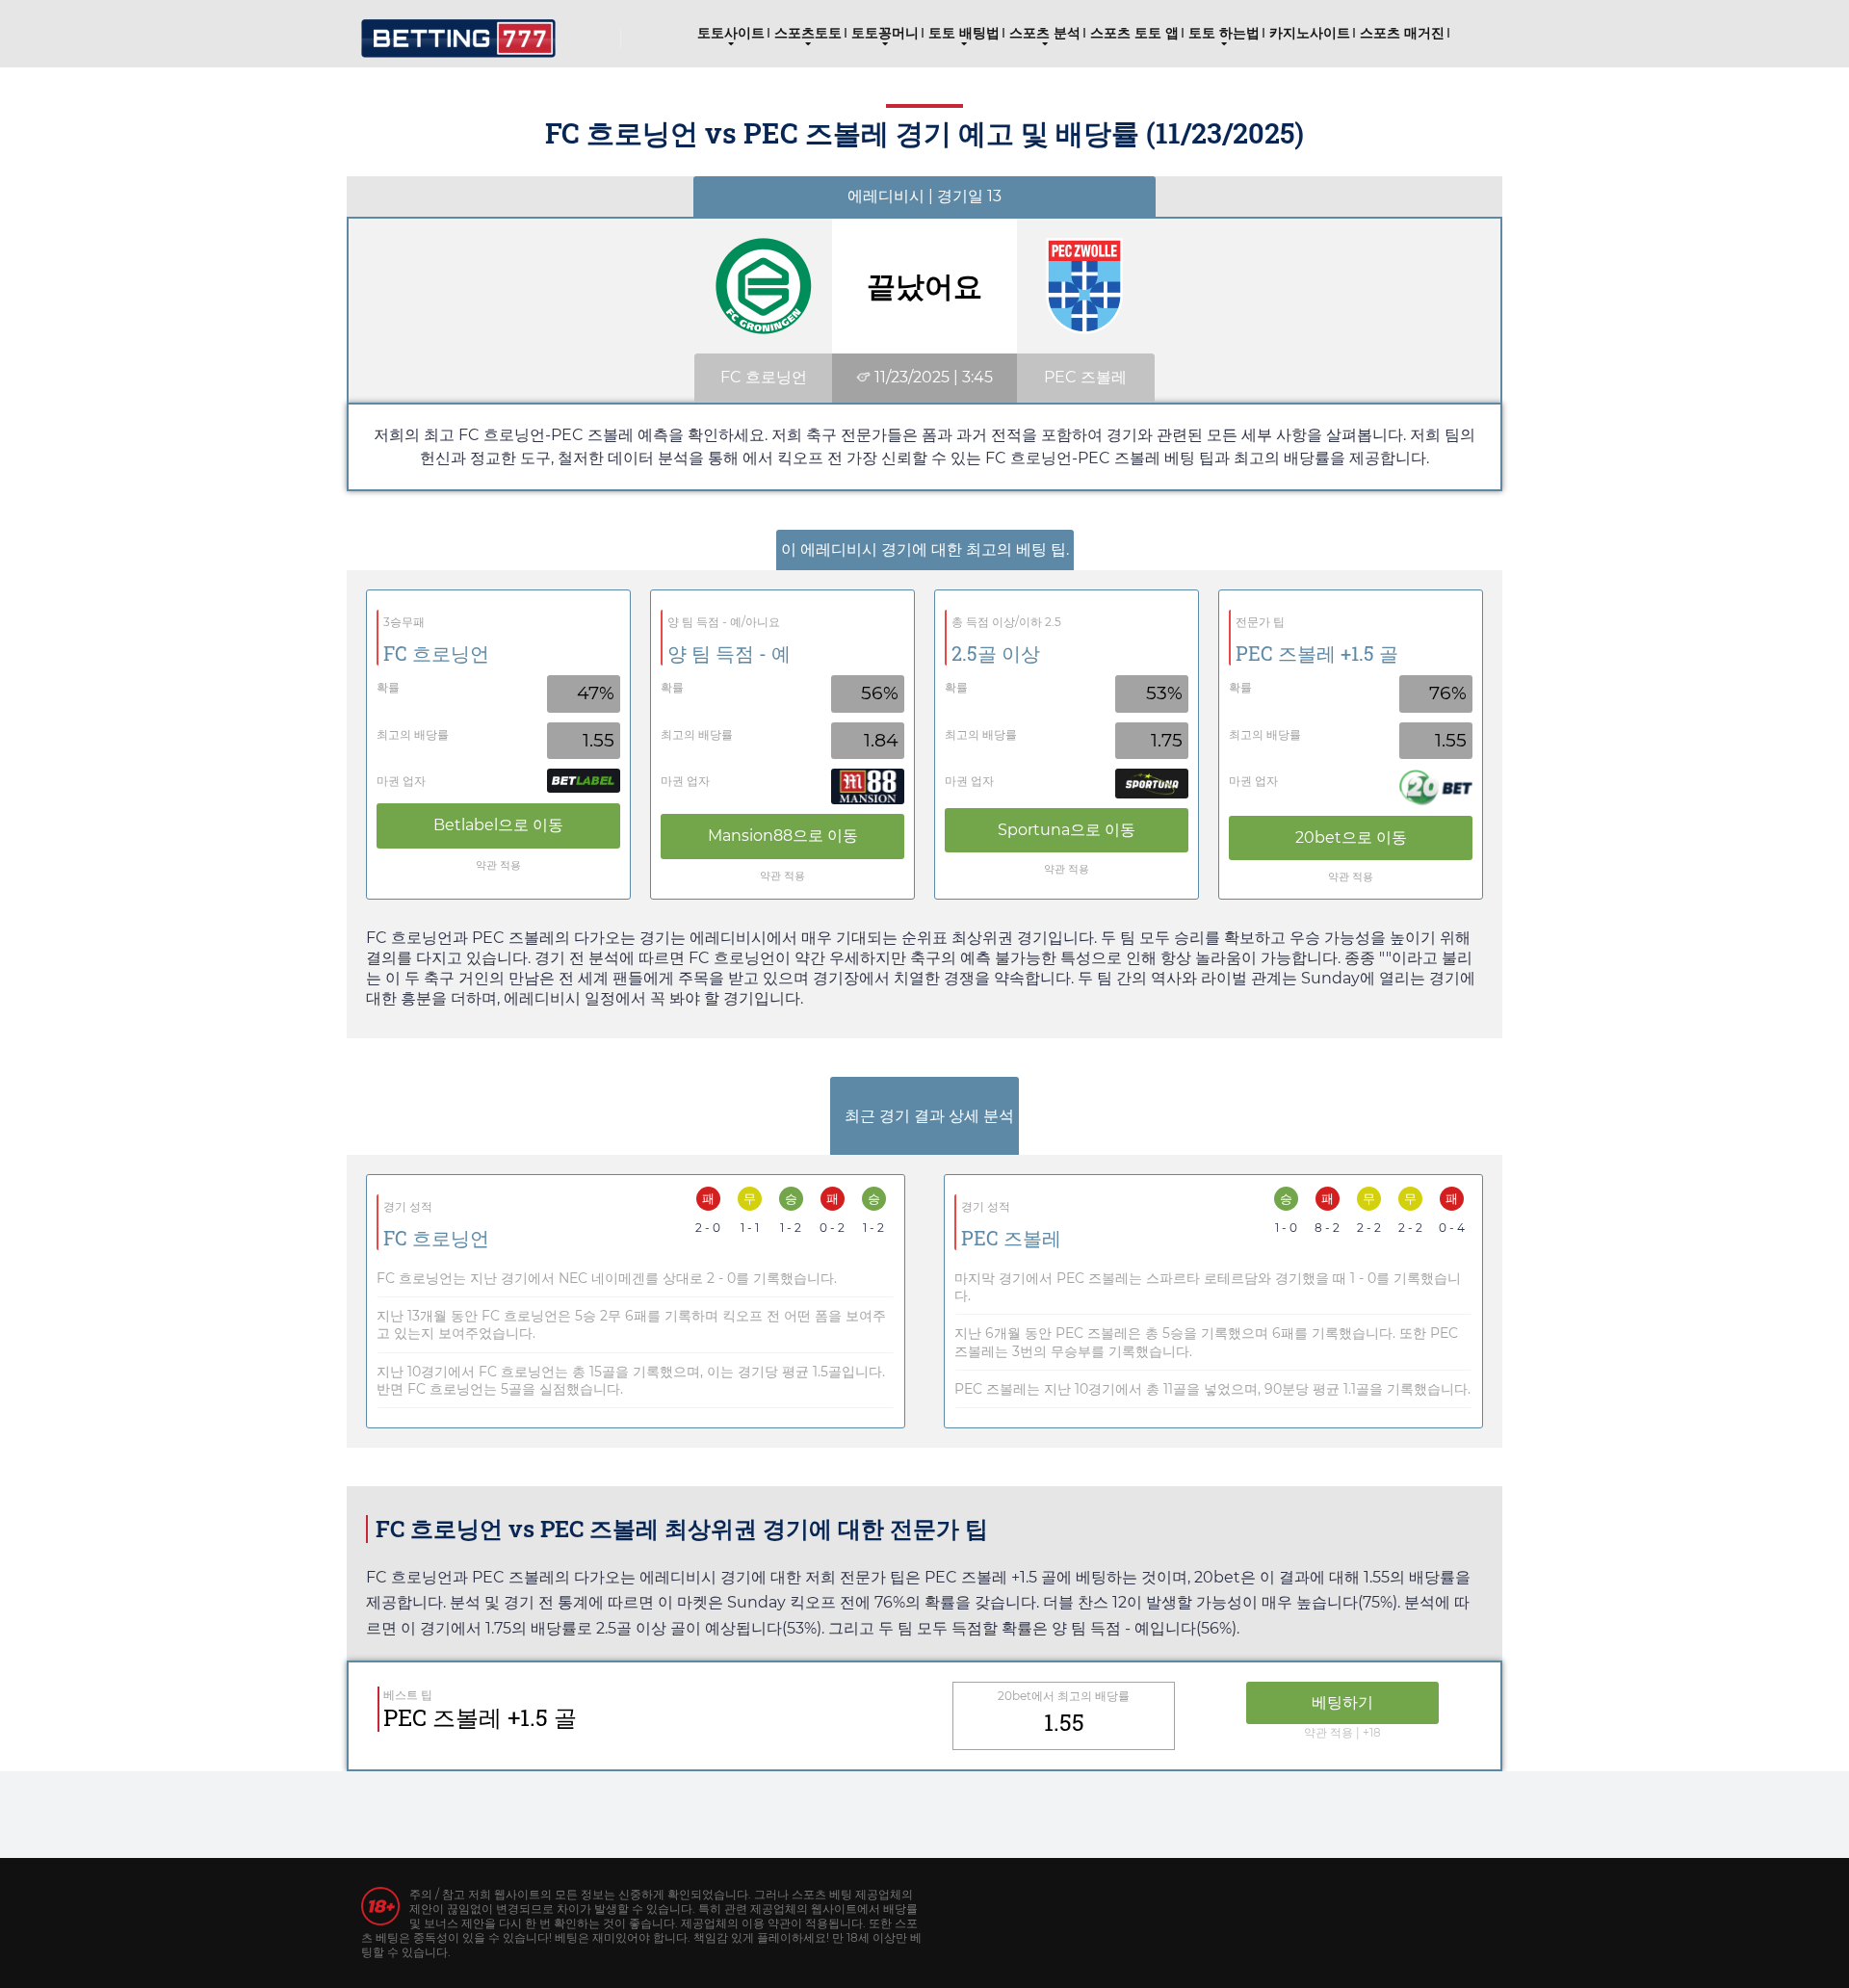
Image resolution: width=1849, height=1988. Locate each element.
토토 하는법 (1224, 33)
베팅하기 (1342, 1702)
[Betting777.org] (458, 31)
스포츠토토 (808, 33)
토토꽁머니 (885, 33)
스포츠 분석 (1045, 33)
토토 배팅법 (964, 33)
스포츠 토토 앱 (1134, 33)
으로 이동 (498, 825)
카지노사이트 (1310, 33)
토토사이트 (731, 33)
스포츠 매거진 (1402, 33)
